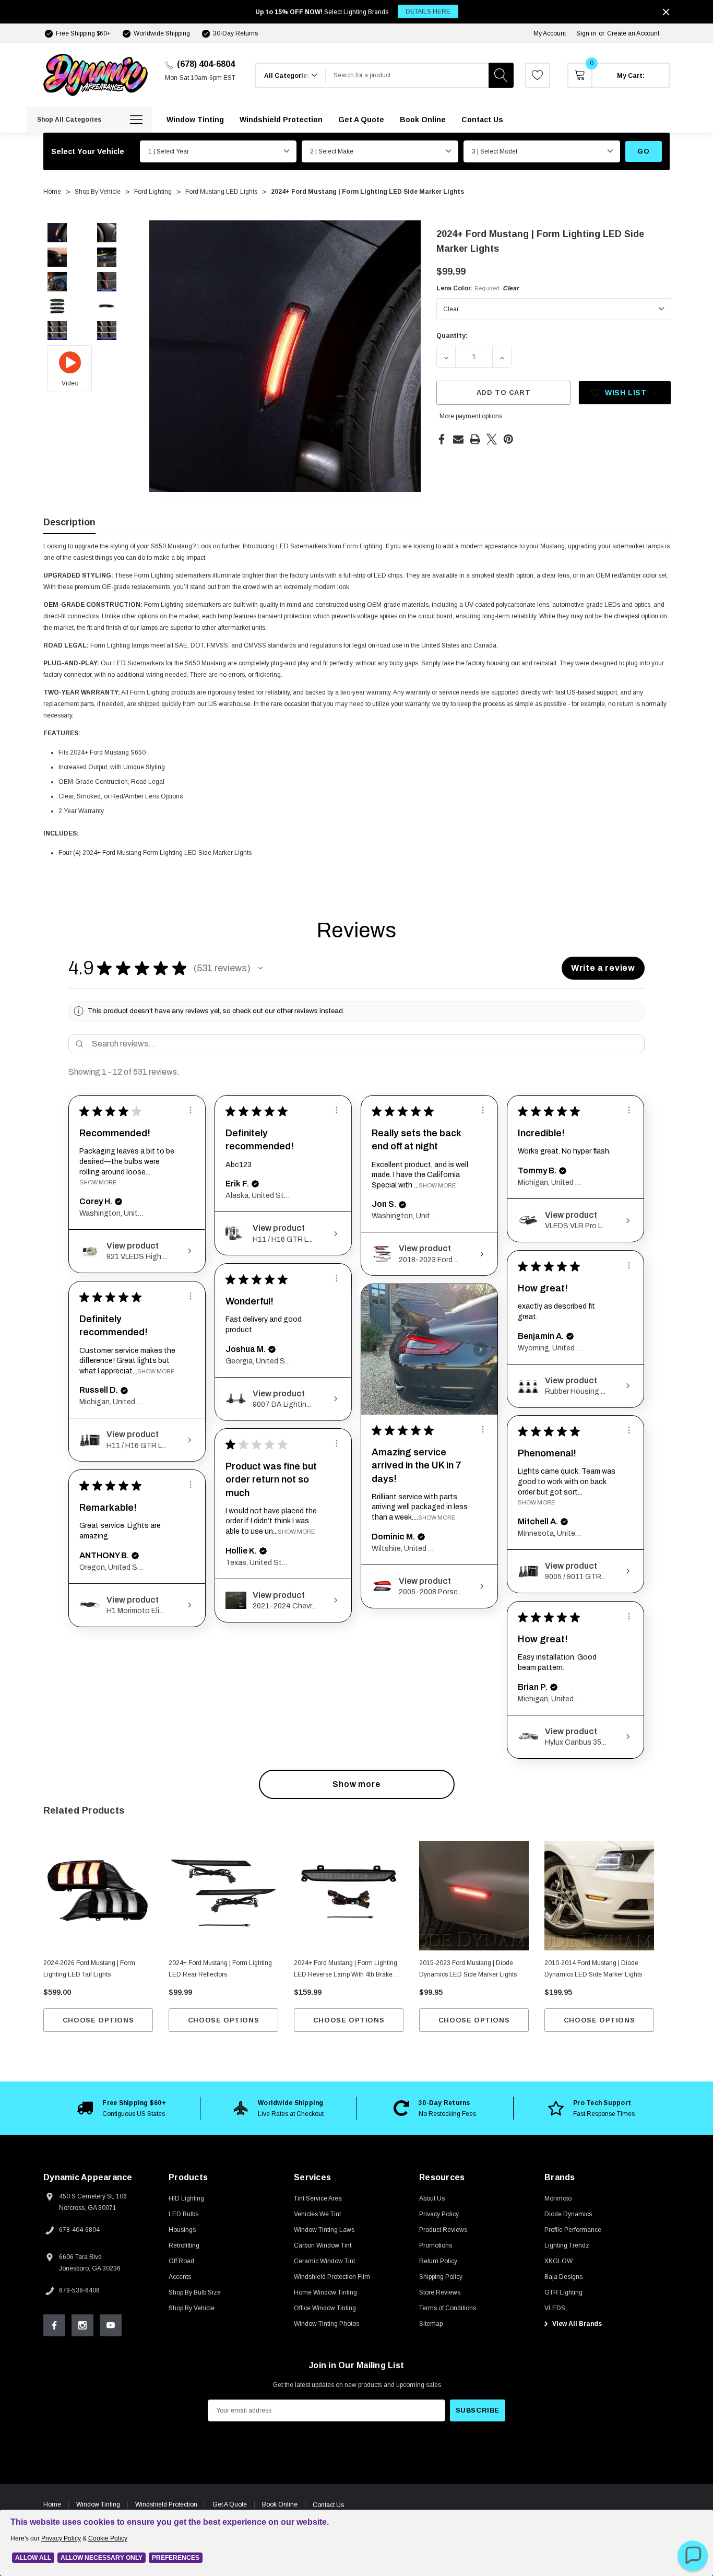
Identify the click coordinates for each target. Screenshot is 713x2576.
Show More (98, 1182)
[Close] (666, 12)
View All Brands (576, 2324)
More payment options (471, 416)
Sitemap (431, 2324)
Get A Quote (230, 2504)
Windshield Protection (166, 2504)
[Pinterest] (508, 439)
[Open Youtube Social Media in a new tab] (111, 2325)
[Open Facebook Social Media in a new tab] (54, 2325)
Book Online (280, 2504)
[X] (492, 439)
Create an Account (633, 33)
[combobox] (407, 75)
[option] (122, 2108)
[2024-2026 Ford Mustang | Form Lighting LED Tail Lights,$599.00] (98, 1896)
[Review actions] (191, 1110)
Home (52, 2504)
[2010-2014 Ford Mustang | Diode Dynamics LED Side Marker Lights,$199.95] (599, 1896)
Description (69, 522)
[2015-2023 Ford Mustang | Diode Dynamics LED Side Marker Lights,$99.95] (474, 1896)
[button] (260, 968)
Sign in (586, 33)
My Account (550, 33)
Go (643, 151)
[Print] (475, 439)
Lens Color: (478, 288)
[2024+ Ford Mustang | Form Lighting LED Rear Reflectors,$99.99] (223, 1896)
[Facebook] (442, 439)
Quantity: (452, 336)
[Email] (458, 439)
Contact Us (328, 2505)
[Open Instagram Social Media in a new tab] (82, 2325)
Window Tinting (98, 2504)
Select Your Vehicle (88, 151)
